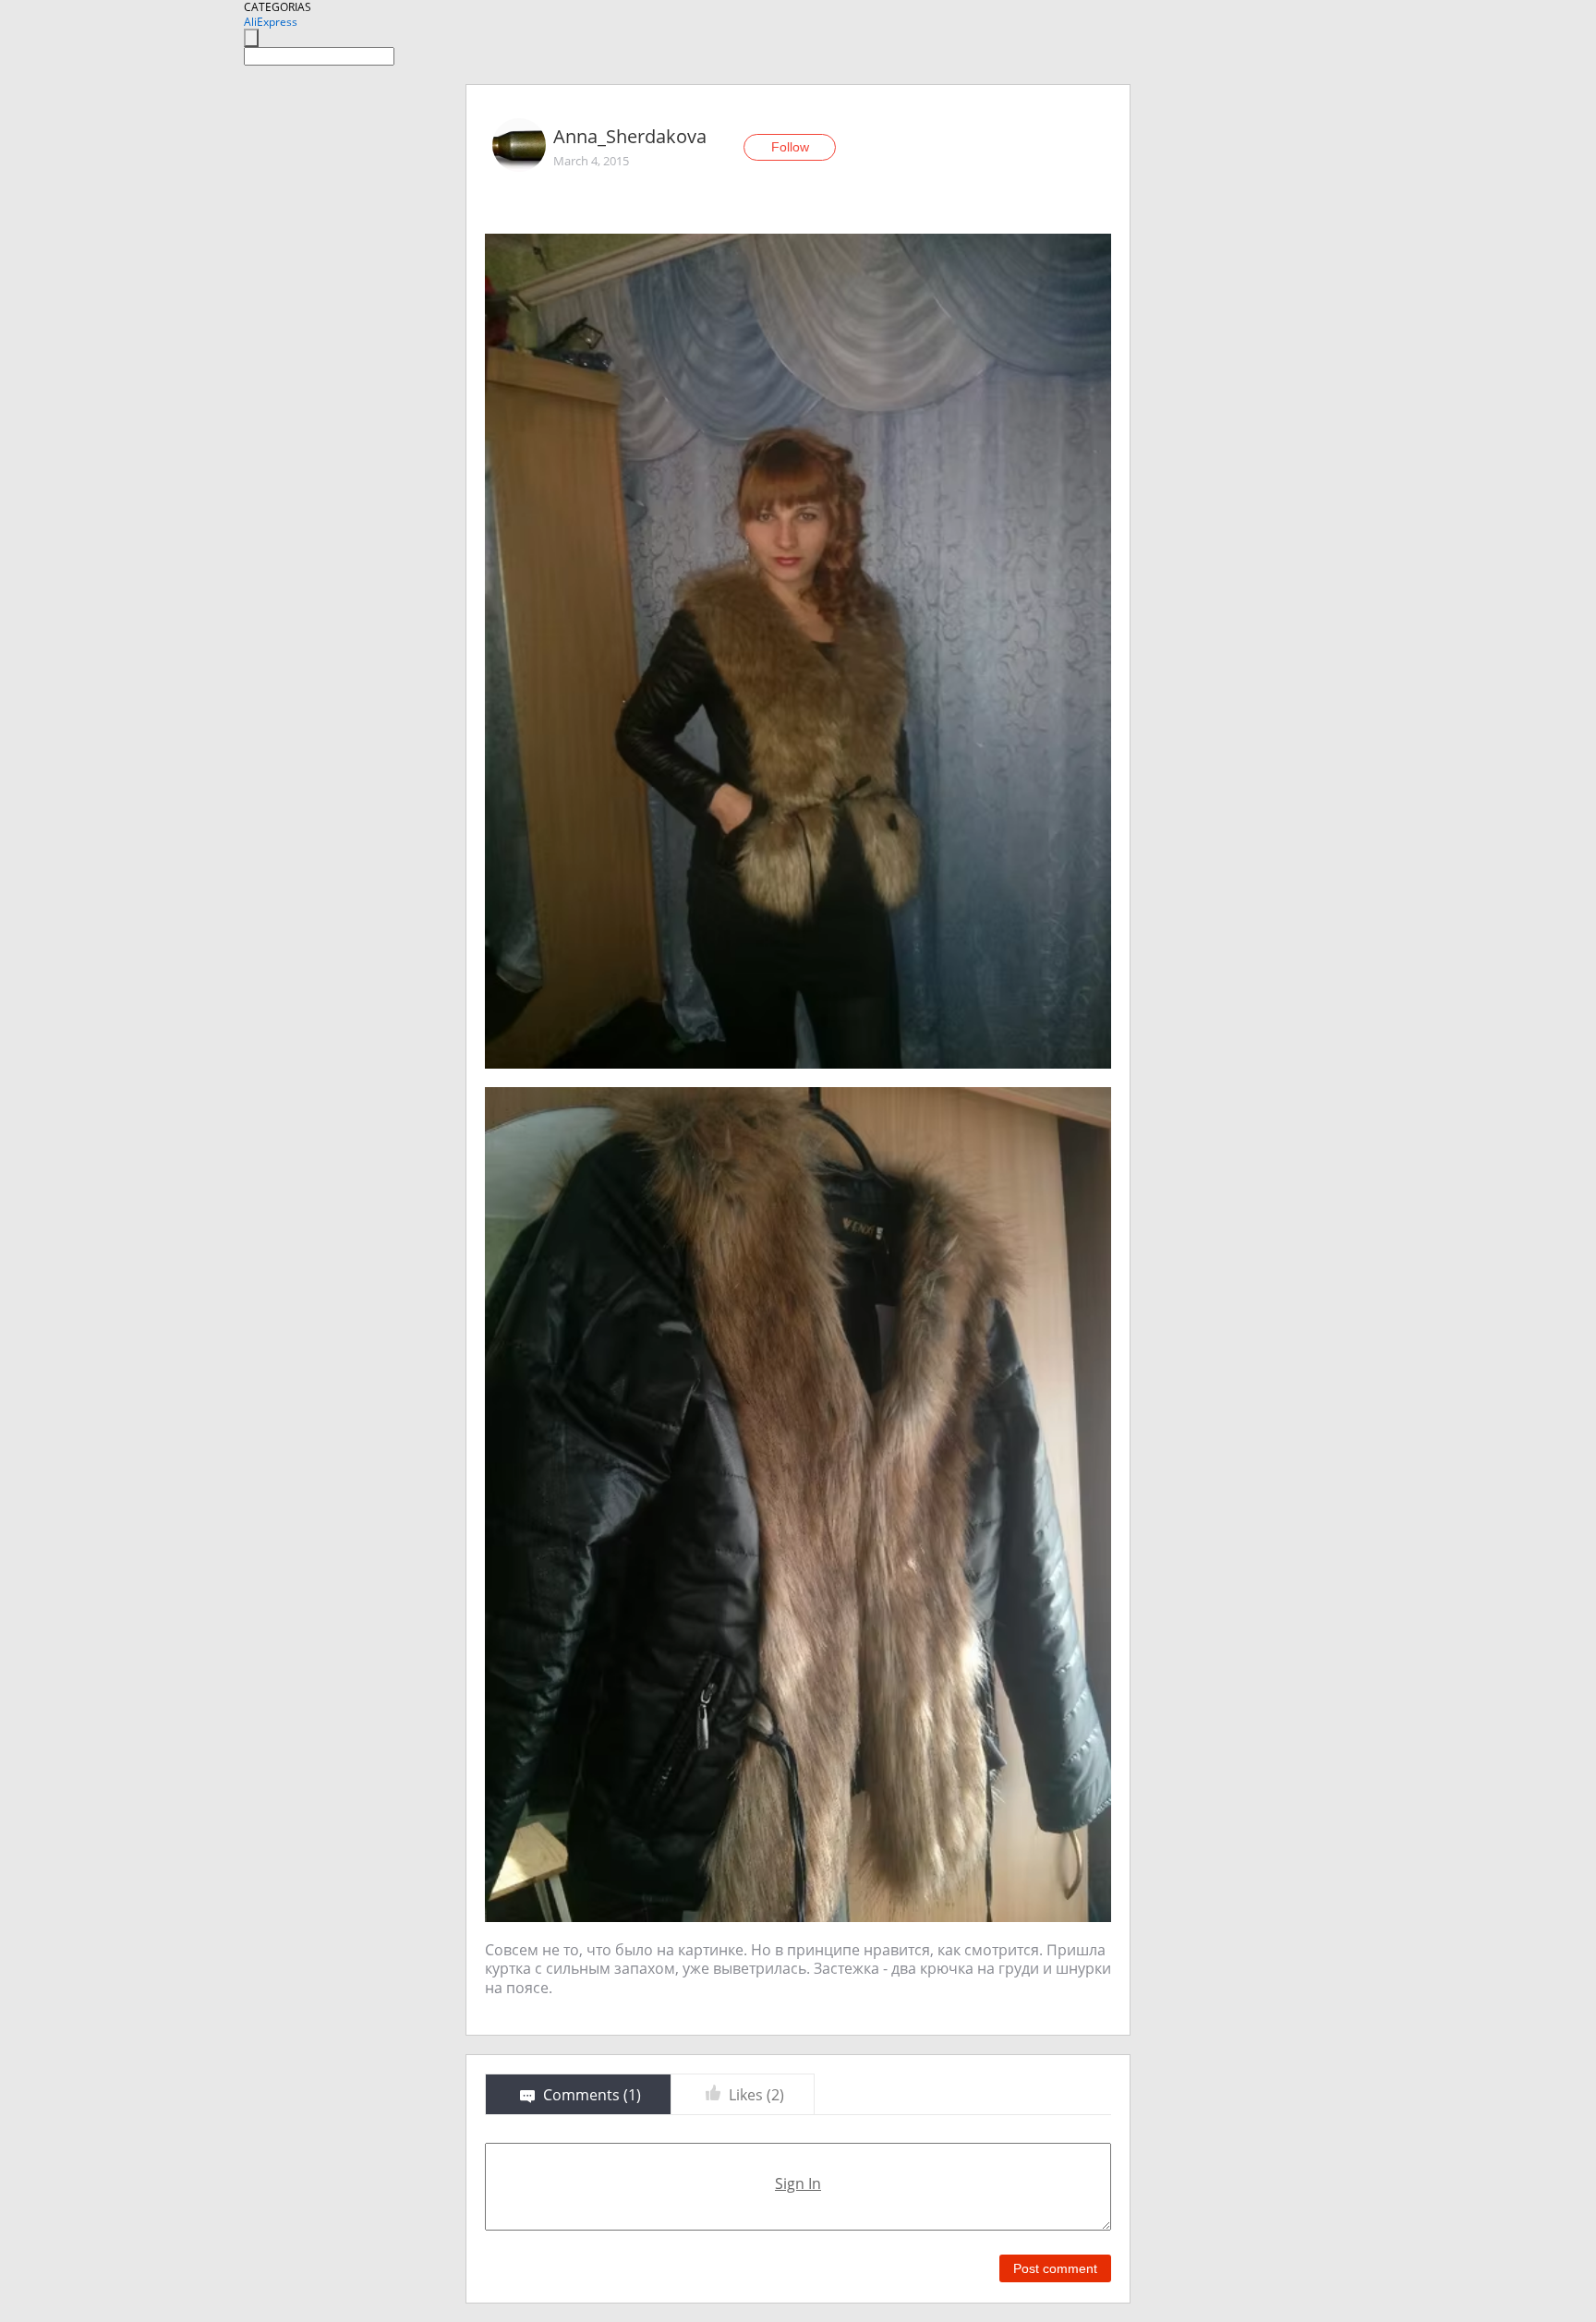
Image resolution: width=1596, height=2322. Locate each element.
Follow (790, 147)
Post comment (1055, 2268)
